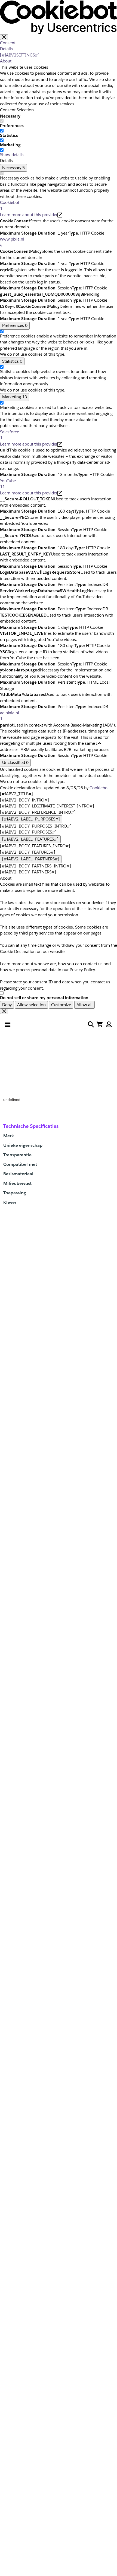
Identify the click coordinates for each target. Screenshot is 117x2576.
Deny (7, 1005)
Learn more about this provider (29, 215)
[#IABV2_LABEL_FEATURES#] (30, 839)
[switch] (2, 131)
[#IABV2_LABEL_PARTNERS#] (31, 859)
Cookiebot (99, 788)
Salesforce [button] (10, 435)
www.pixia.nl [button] (12, 242)
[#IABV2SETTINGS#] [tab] (20, 55)
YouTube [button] (8, 484)
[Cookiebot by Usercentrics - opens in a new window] (59, 17)
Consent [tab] (8, 43)
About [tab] (6, 61)
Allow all (84, 1005)
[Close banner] (4, 37)
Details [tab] (6, 49)
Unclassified (15, 763)
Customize (61, 1005)
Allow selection (31, 1005)
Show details (12, 155)
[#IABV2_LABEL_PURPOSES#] (31, 819)
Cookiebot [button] (10, 206)
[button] (109, 1024)
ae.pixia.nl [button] (10, 716)
